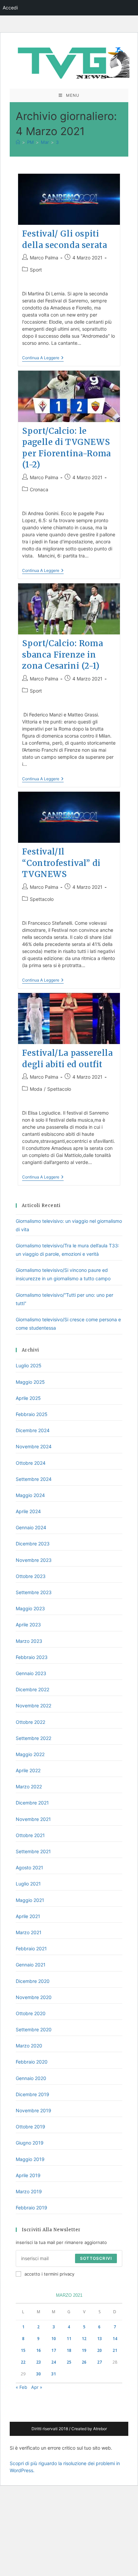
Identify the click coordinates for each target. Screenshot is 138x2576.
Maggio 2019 (30, 2159)
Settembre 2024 (34, 1479)
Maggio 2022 (30, 1754)
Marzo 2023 (29, 1641)
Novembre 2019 (33, 2110)
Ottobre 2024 (31, 1463)
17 (54, 2350)
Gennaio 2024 (31, 1527)
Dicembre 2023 (33, 1544)
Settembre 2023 (34, 1592)
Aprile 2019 (28, 2175)
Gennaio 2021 (31, 1965)
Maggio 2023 (30, 1608)
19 (84, 2350)
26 (84, 2362)
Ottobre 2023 (31, 1576)
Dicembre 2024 (33, 1430)
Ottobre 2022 (30, 1722)
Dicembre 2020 (33, 1981)
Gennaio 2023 (31, 1673)
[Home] (18, 142)
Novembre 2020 (34, 1997)
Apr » (37, 2387)
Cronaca (39, 489)
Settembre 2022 (33, 1738)
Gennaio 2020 (31, 2078)
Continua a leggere (43, 358)
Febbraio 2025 (32, 1414)
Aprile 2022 (28, 1770)
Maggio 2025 (30, 1382)
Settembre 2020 (34, 2029)
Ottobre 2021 (30, 1835)
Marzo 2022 (29, 1786)
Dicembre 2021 (32, 1803)
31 (54, 2374)
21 (115, 2350)
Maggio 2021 (30, 1900)
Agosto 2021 (29, 1867)
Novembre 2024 (34, 1446)
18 (69, 2350)
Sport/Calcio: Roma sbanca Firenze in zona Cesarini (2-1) (62, 655)
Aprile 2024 (28, 1511)
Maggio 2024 (30, 1495)
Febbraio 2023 (32, 1657)
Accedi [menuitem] (10, 8)
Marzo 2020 (29, 2046)
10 (54, 2339)
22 (23, 2362)
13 (99, 2339)
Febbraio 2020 (32, 2062)
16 (39, 2350)
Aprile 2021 (28, 1916)
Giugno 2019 (30, 2143)
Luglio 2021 (28, 1884)
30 (39, 2374)
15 (23, 2350)
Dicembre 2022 (32, 1689)
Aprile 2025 (28, 1398)
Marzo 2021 (29, 1932)
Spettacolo (42, 899)
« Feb (21, 2387)
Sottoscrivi (96, 2258)
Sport (36, 270)
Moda (36, 1089)
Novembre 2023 (34, 1560)
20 (99, 2350)
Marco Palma (44, 258)
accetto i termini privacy (49, 2274)
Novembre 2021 (33, 1819)
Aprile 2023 (28, 1625)
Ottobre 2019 (30, 2127)
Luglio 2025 (29, 1365)
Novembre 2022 (33, 1706)
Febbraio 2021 (31, 1948)
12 (84, 2339)
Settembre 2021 (33, 1851)
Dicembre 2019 (32, 2094)
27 (99, 2362)
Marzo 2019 (29, 2191)
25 (69, 2362)
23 (39, 2362)
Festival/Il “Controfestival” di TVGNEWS (61, 863)
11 (69, 2339)
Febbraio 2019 (31, 2208)
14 (115, 2339)
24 (54, 2362)
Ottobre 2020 (31, 2013)
